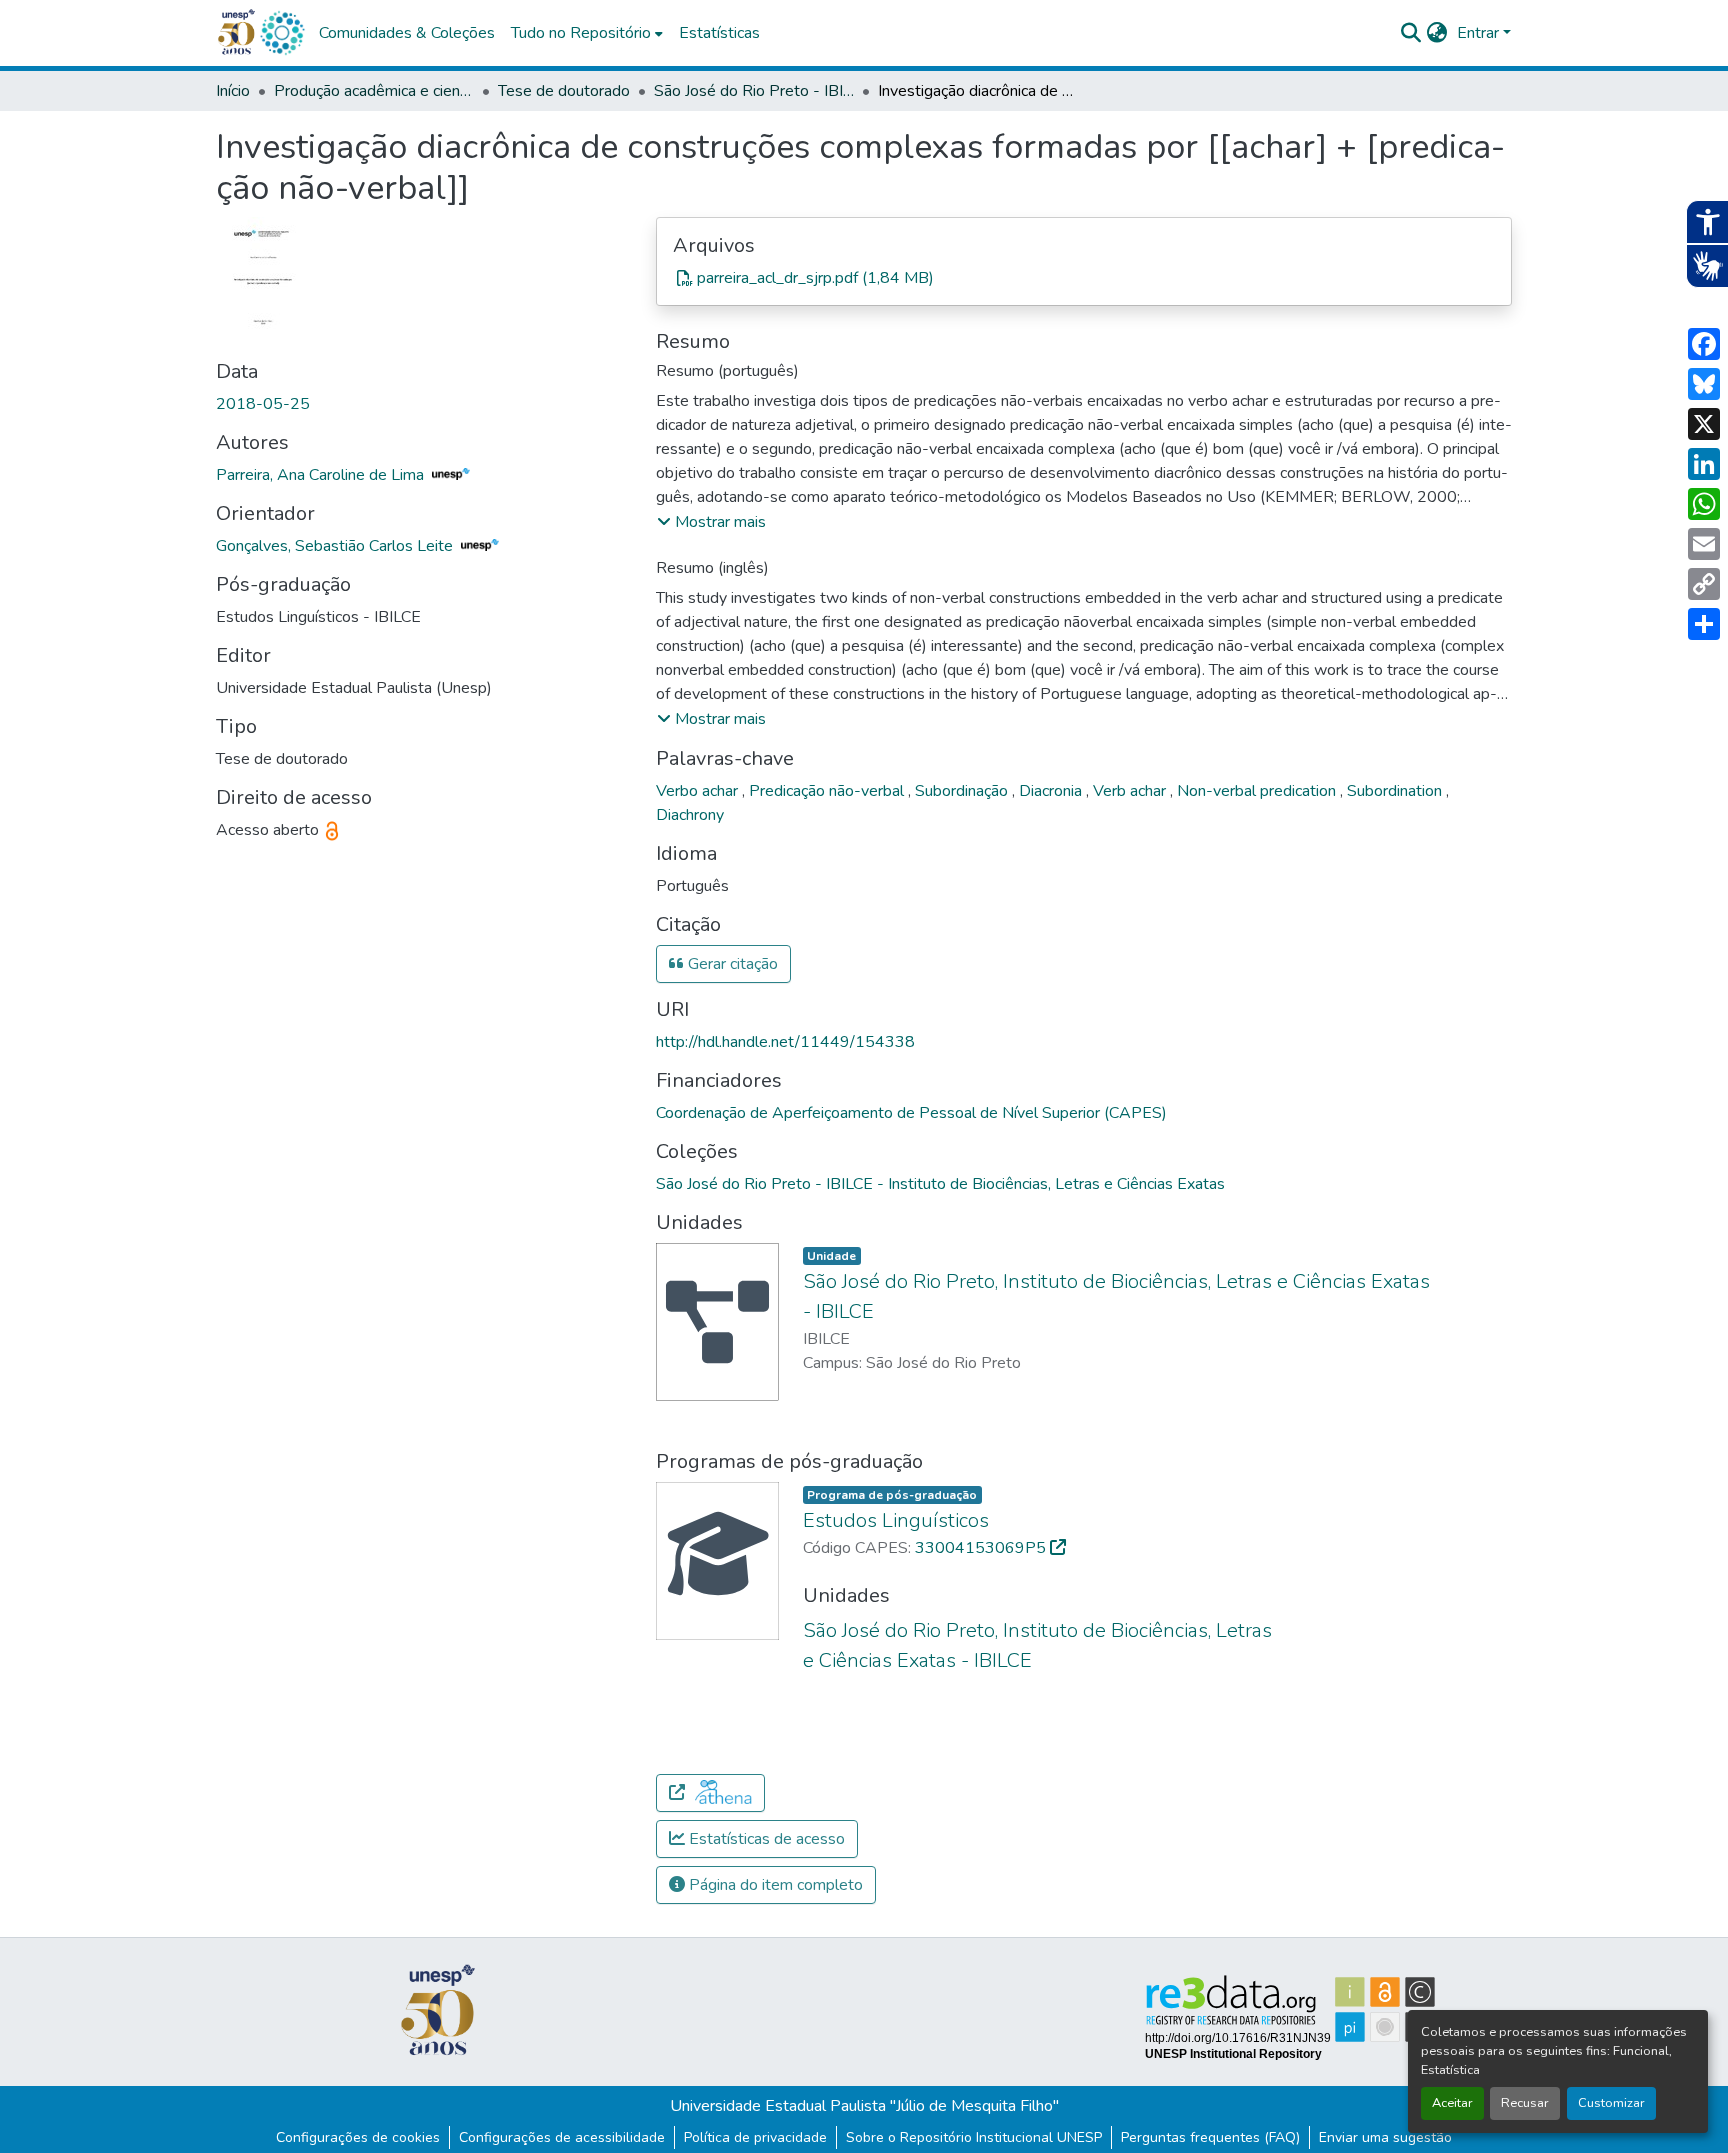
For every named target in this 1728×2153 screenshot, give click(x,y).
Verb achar (1131, 791)
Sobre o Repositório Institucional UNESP (974, 2137)
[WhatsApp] (1704, 504)
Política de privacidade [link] (755, 2137)
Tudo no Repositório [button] (581, 33)
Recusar (1525, 2103)
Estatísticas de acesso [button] (765, 1839)
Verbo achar (699, 791)
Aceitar (1452, 2103)
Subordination (1396, 791)
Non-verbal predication (1258, 791)
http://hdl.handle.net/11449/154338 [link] (785, 1042)
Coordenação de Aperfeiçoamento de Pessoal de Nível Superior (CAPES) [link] (911, 1113)
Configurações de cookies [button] (358, 2137)
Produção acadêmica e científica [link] (374, 91)
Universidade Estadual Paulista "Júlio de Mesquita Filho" (864, 2106)
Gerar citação (731, 964)
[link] (1084, 278)
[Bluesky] (1704, 384)
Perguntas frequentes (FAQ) (1210, 2137)
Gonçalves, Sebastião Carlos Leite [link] (336, 546)
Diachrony (690, 815)
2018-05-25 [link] (263, 404)
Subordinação (963, 791)
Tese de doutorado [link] (564, 91)
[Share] (1704, 624)
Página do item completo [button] (774, 1885)
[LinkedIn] (1704, 464)
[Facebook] (1704, 344)
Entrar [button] (1480, 33)
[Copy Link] (1704, 584)
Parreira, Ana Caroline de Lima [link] (322, 475)
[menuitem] (587, 33)
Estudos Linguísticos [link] (896, 1520)
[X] (1704, 424)
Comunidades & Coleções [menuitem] (407, 33)
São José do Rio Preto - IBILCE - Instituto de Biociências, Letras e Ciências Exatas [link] (754, 91)
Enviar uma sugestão (1385, 2137)
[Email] (1704, 544)
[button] (282, 33)
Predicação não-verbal (828, 791)
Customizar (1611, 2103)
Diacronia (1052, 791)
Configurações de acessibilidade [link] (562, 2137)
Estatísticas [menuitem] (719, 33)
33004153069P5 (982, 1548)
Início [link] (233, 91)
